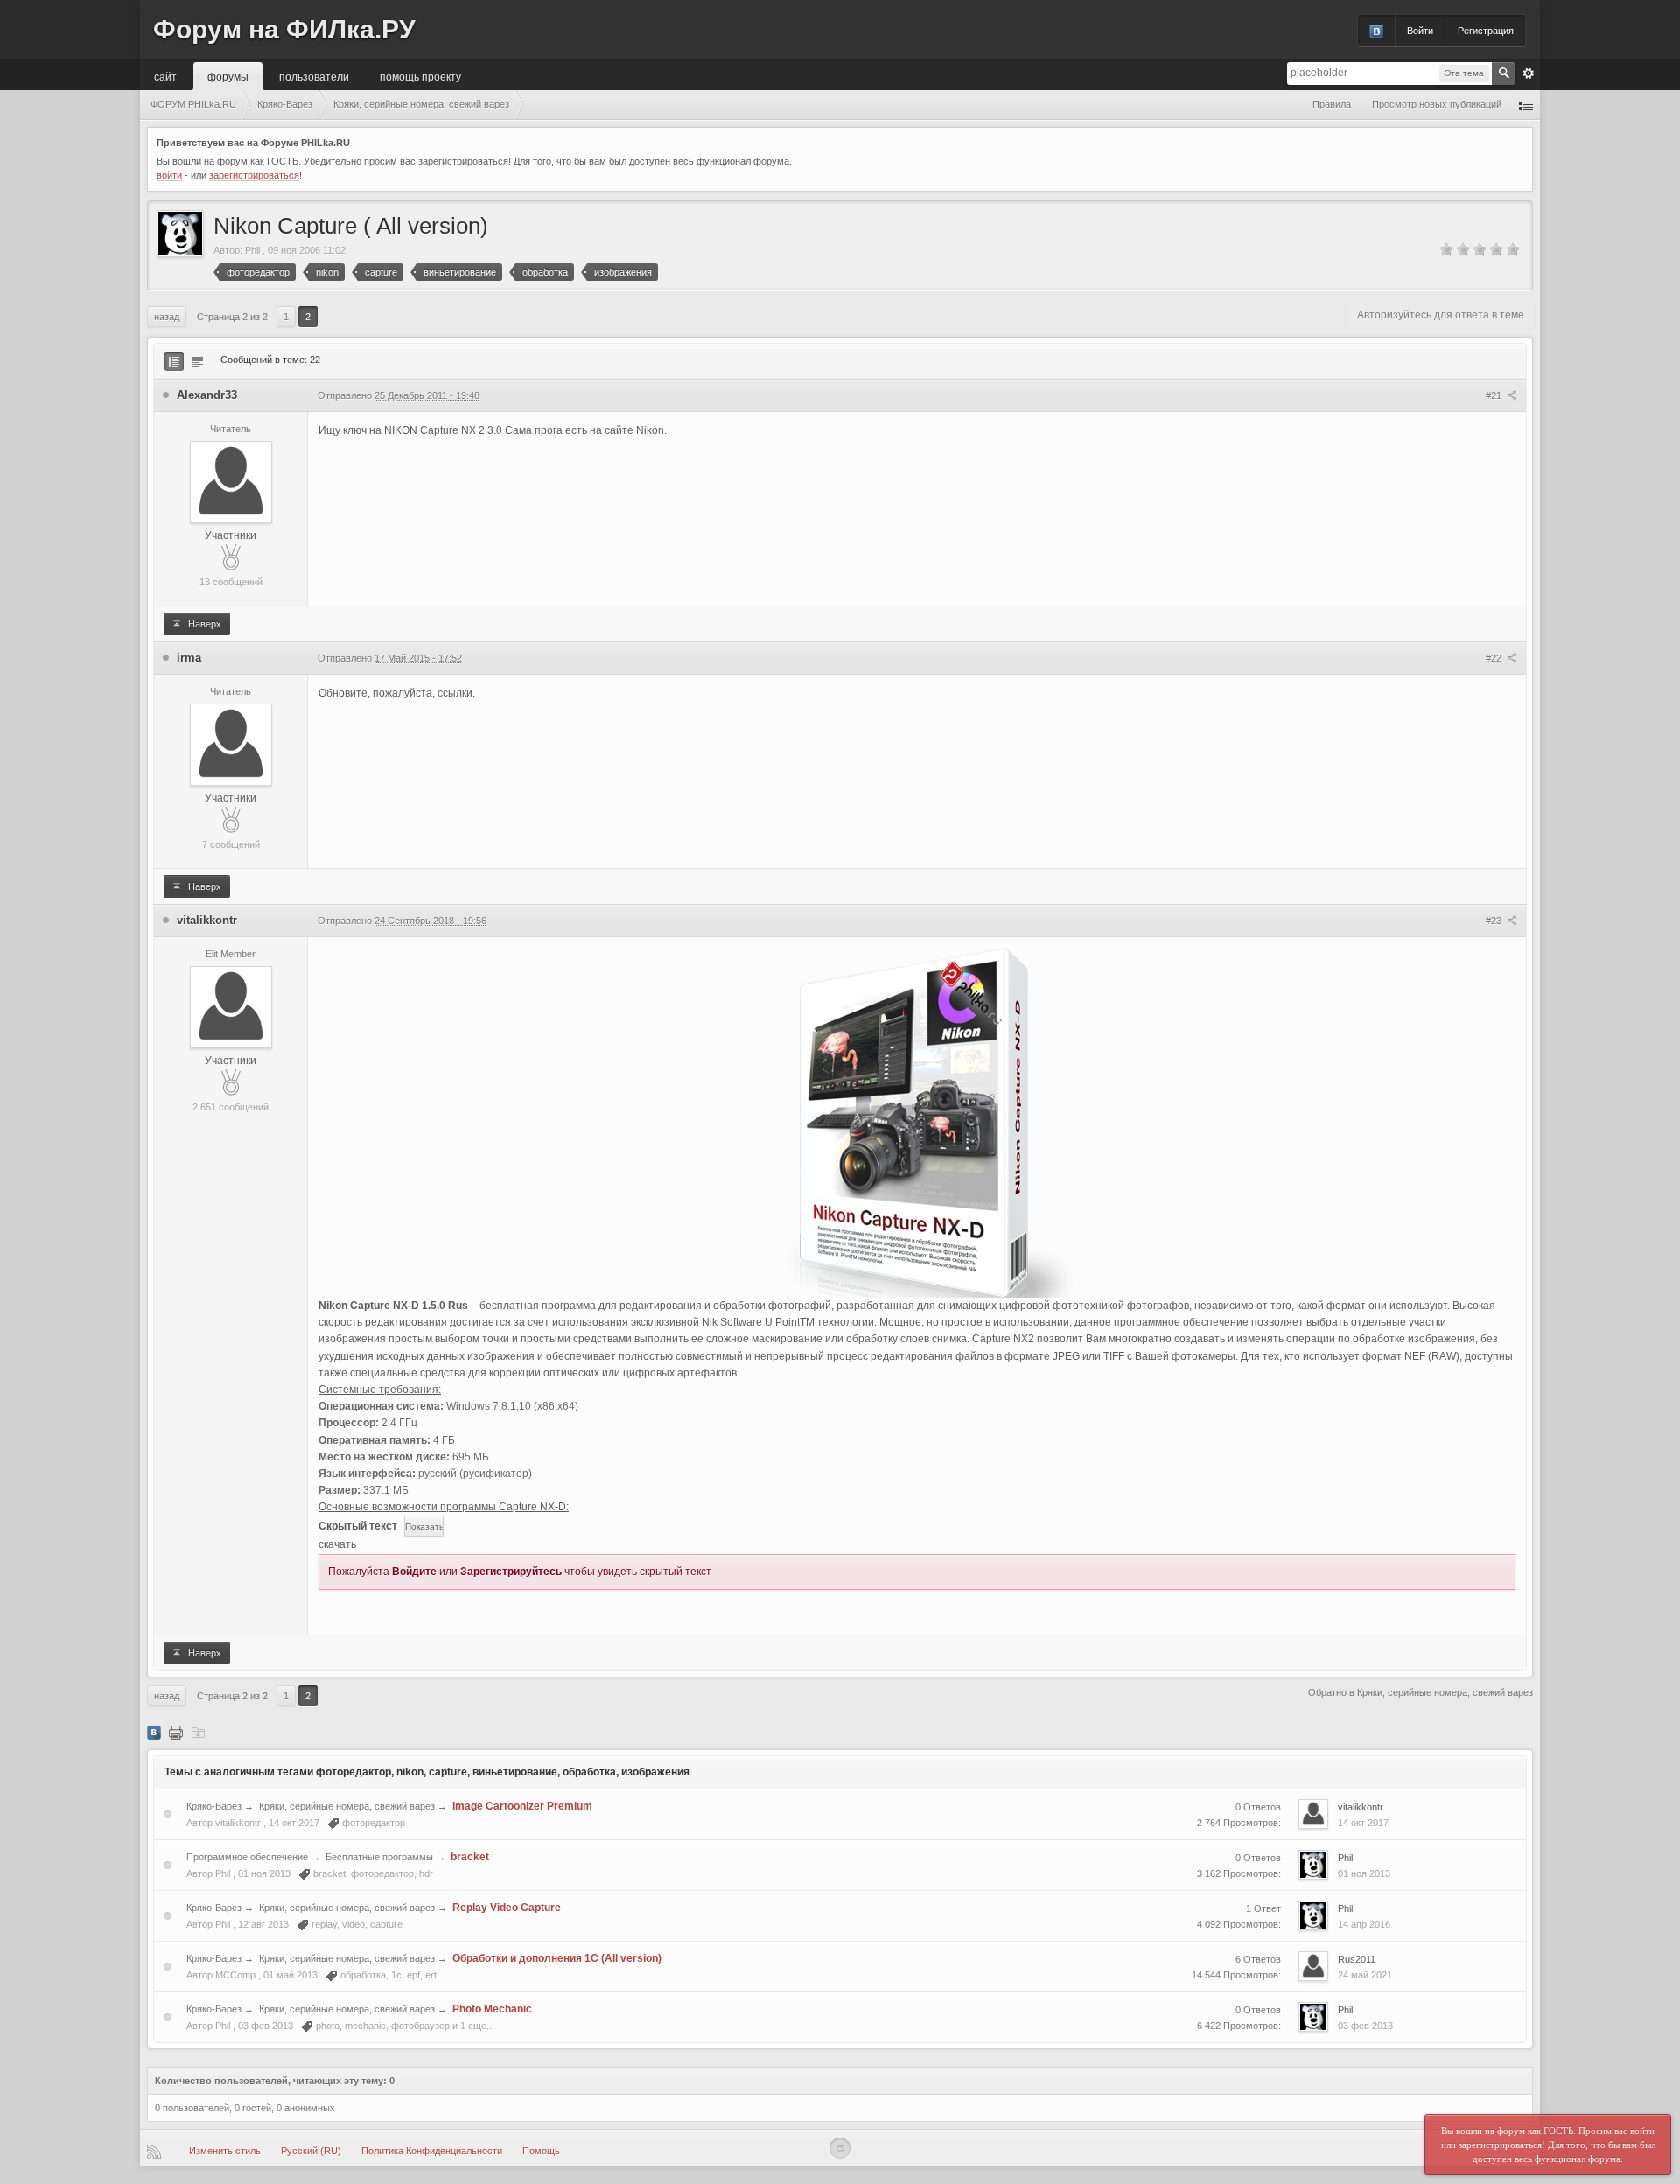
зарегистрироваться (254, 175)
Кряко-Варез (214, 1806)
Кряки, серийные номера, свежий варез (347, 1806)
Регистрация (1486, 31)
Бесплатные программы (379, 1857)
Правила (1332, 104)
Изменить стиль (225, 2151)
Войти (1420, 31)
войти (169, 175)
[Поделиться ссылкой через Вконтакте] (154, 1732)
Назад (167, 317)
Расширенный (1529, 73)
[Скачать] (198, 1732)
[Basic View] (198, 361)
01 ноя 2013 (1364, 1873)
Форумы (228, 76)
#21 (1495, 395)
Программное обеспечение (247, 1857)
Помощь (541, 2151)
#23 (1495, 920)
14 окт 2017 (1363, 1823)
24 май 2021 (1365, 1975)
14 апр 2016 (1364, 1924)
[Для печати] (176, 1732)
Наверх (203, 624)
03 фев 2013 (1365, 2026)
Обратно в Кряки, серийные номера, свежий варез (1421, 1692)
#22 (1495, 658)
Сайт (165, 76)
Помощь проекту (420, 76)
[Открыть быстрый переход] (1526, 105)
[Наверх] (840, 2148)
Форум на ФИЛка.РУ (284, 29)
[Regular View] (174, 361)
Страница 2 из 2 (232, 317)
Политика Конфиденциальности (432, 2151)
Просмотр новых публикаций (1437, 104)
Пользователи (314, 76)
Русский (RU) (311, 2151)
